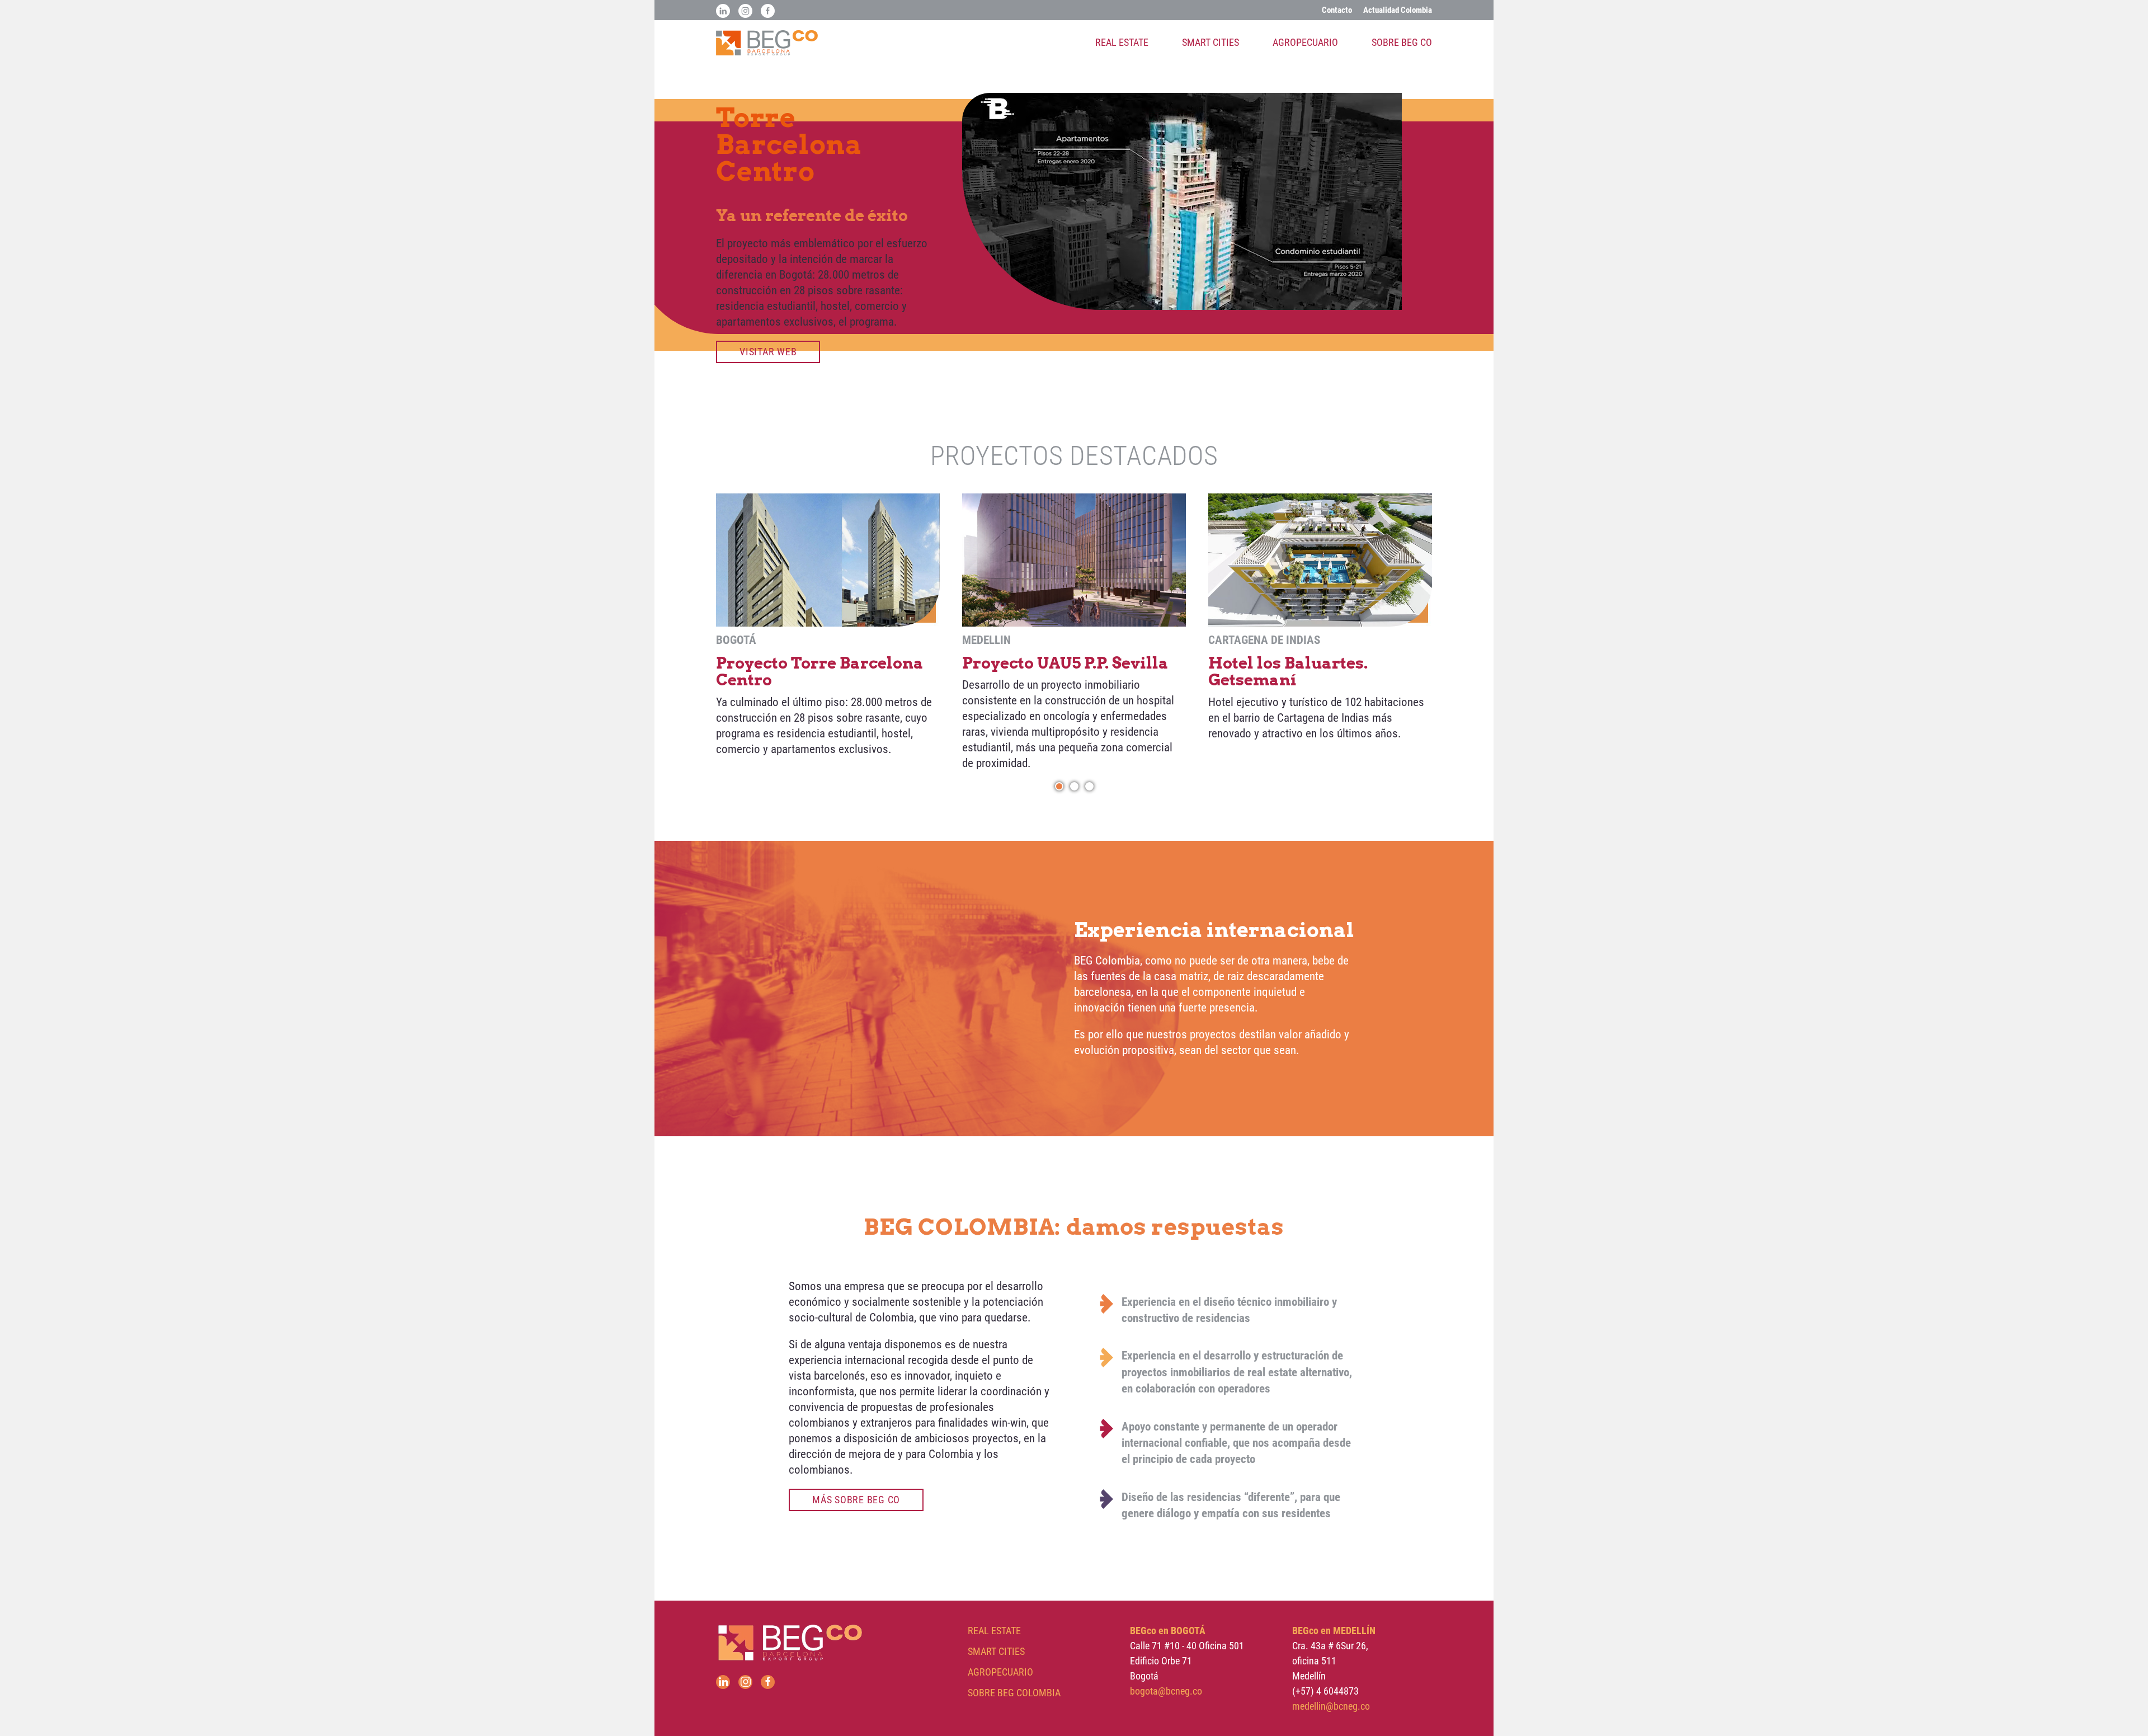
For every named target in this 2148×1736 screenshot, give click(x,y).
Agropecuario (1305, 42)
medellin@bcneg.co (1331, 1706)
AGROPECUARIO (1000, 1672)
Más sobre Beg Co (856, 1500)
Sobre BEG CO (1402, 42)
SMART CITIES (996, 1651)
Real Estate (1122, 42)
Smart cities (1210, 42)
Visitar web (768, 352)
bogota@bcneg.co (1166, 1691)
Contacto (1337, 10)
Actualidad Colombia (1398, 10)
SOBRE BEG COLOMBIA (1014, 1693)
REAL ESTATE (994, 1631)
